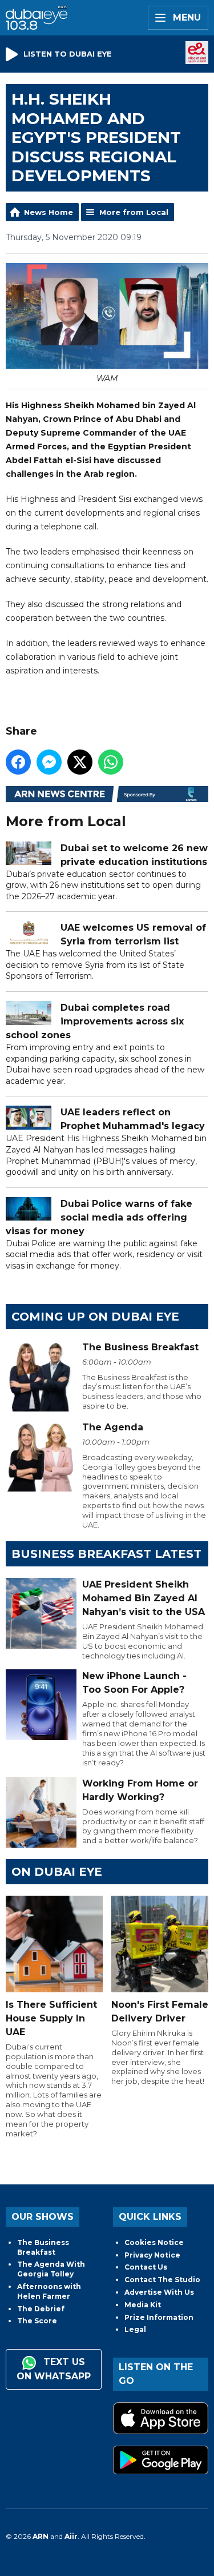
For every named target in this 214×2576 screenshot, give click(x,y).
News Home (49, 212)
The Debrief (41, 2309)
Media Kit (143, 2305)
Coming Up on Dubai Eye (95, 1317)
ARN (41, 2536)
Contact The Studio (162, 2280)
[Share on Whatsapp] (111, 762)
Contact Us (146, 2267)
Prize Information (159, 2317)
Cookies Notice (154, 2242)
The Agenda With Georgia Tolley (51, 2269)
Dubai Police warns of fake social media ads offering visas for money (99, 1217)
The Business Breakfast (43, 2247)
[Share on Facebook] (18, 762)
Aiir (71, 2536)
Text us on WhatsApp (54, 2369)
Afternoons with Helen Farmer (49, 2291)
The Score (37, 2321)
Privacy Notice (152, 2255)
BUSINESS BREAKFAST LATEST (106, 1554)
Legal (135, 2329)
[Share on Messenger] (49, 762)
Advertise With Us (159, 2292)
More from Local (134, 212)
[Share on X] (80, 762)
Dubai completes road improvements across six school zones (95, 1021)
